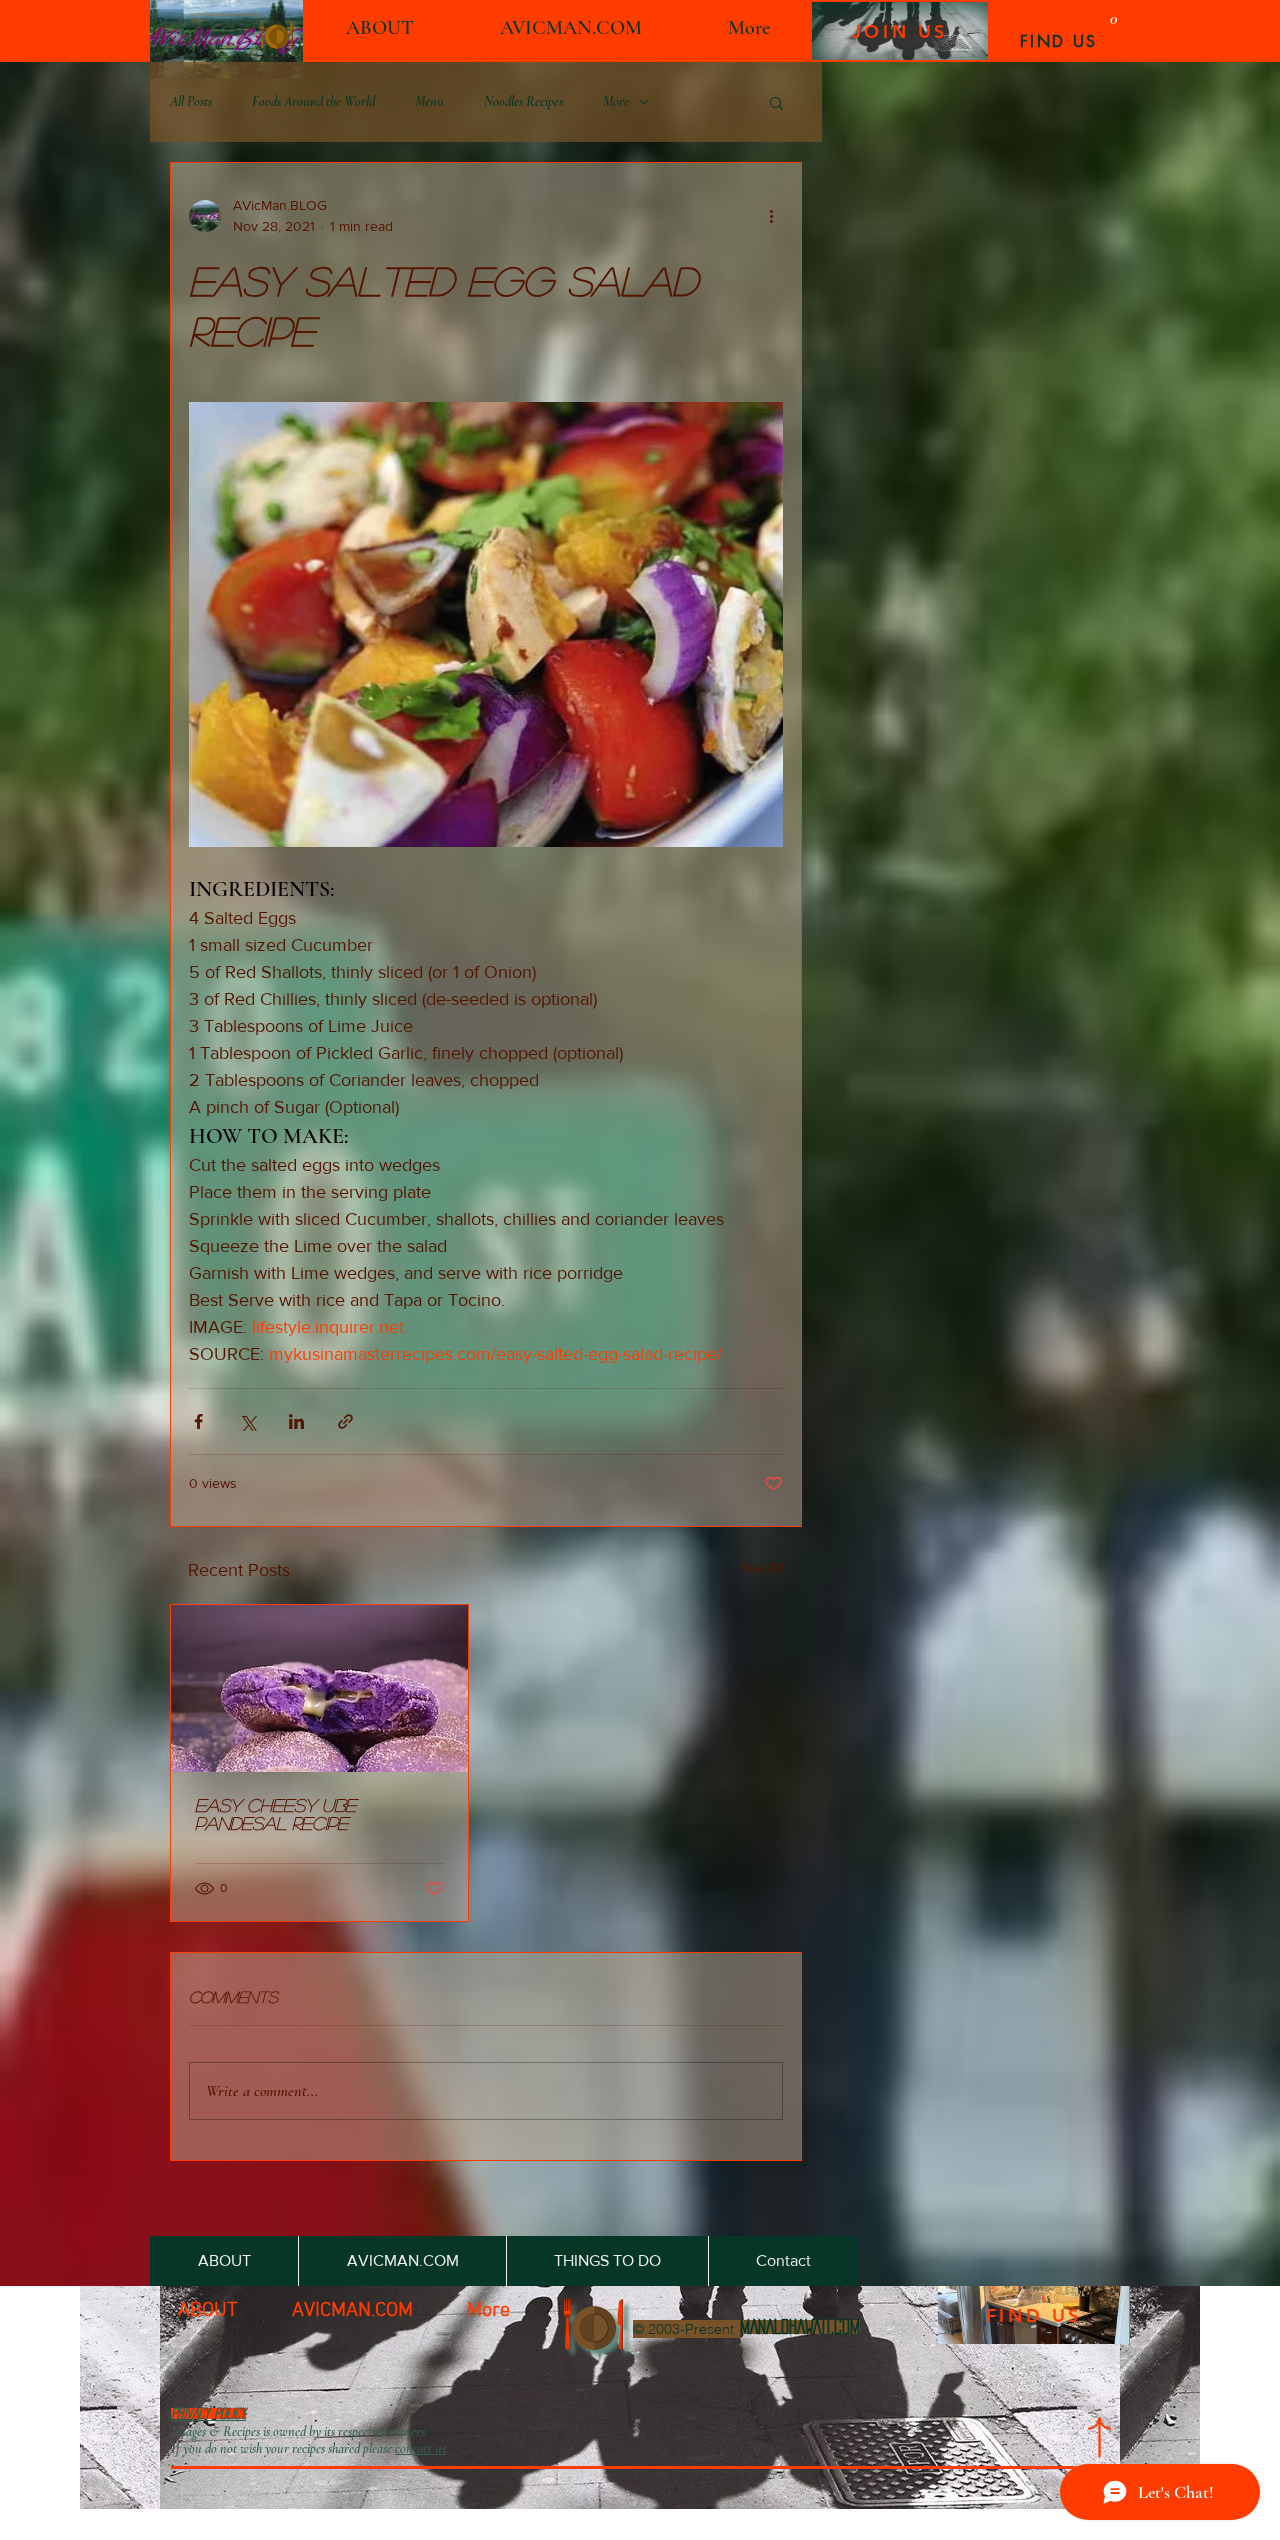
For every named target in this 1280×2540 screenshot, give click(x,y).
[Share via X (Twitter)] (247, 1421)
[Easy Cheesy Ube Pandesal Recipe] (319, 1688)
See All (762, 1567)
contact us (420, 2448)
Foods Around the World (313, 101)
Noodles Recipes (523, 101)
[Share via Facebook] (198, 1421)
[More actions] (771, 216)
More (616, 101)
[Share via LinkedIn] (296, 1421)
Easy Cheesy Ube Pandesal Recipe (275, 1814)
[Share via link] (345, 1421)
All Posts (191, 101)
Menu (429, 101)
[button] (776, 102)
